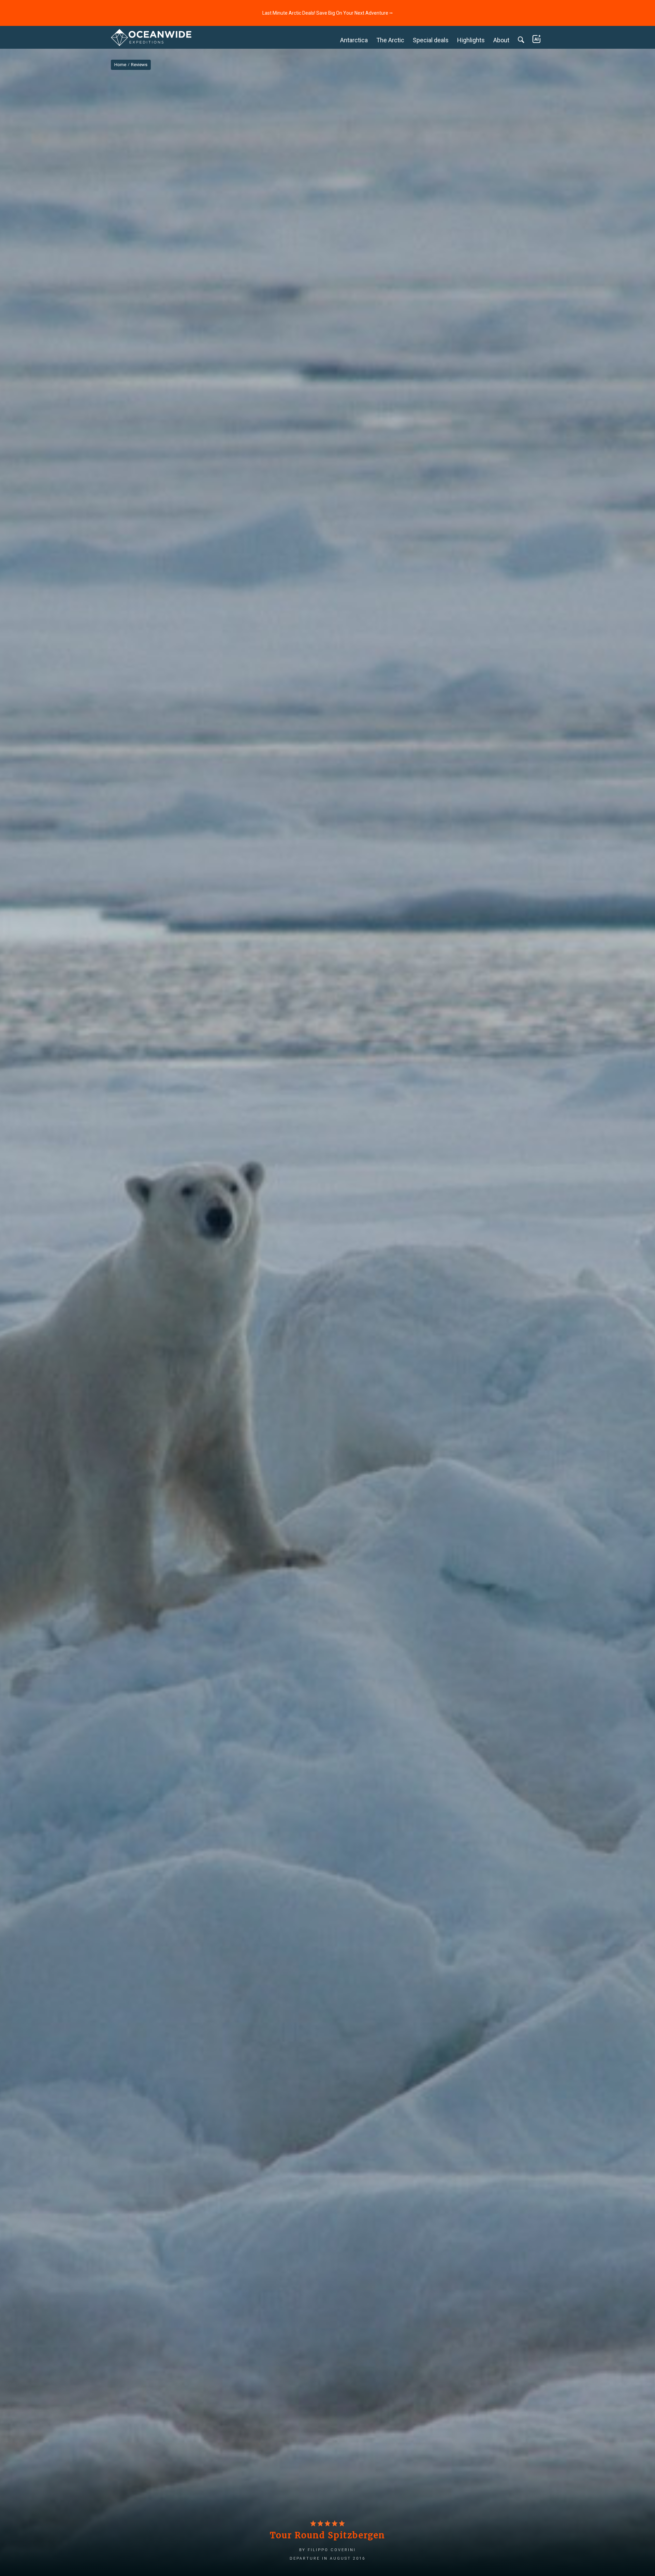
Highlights (471, 40)
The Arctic (390, 40)
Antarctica (354, 40)
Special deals (431, 40)
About (501, 40)
